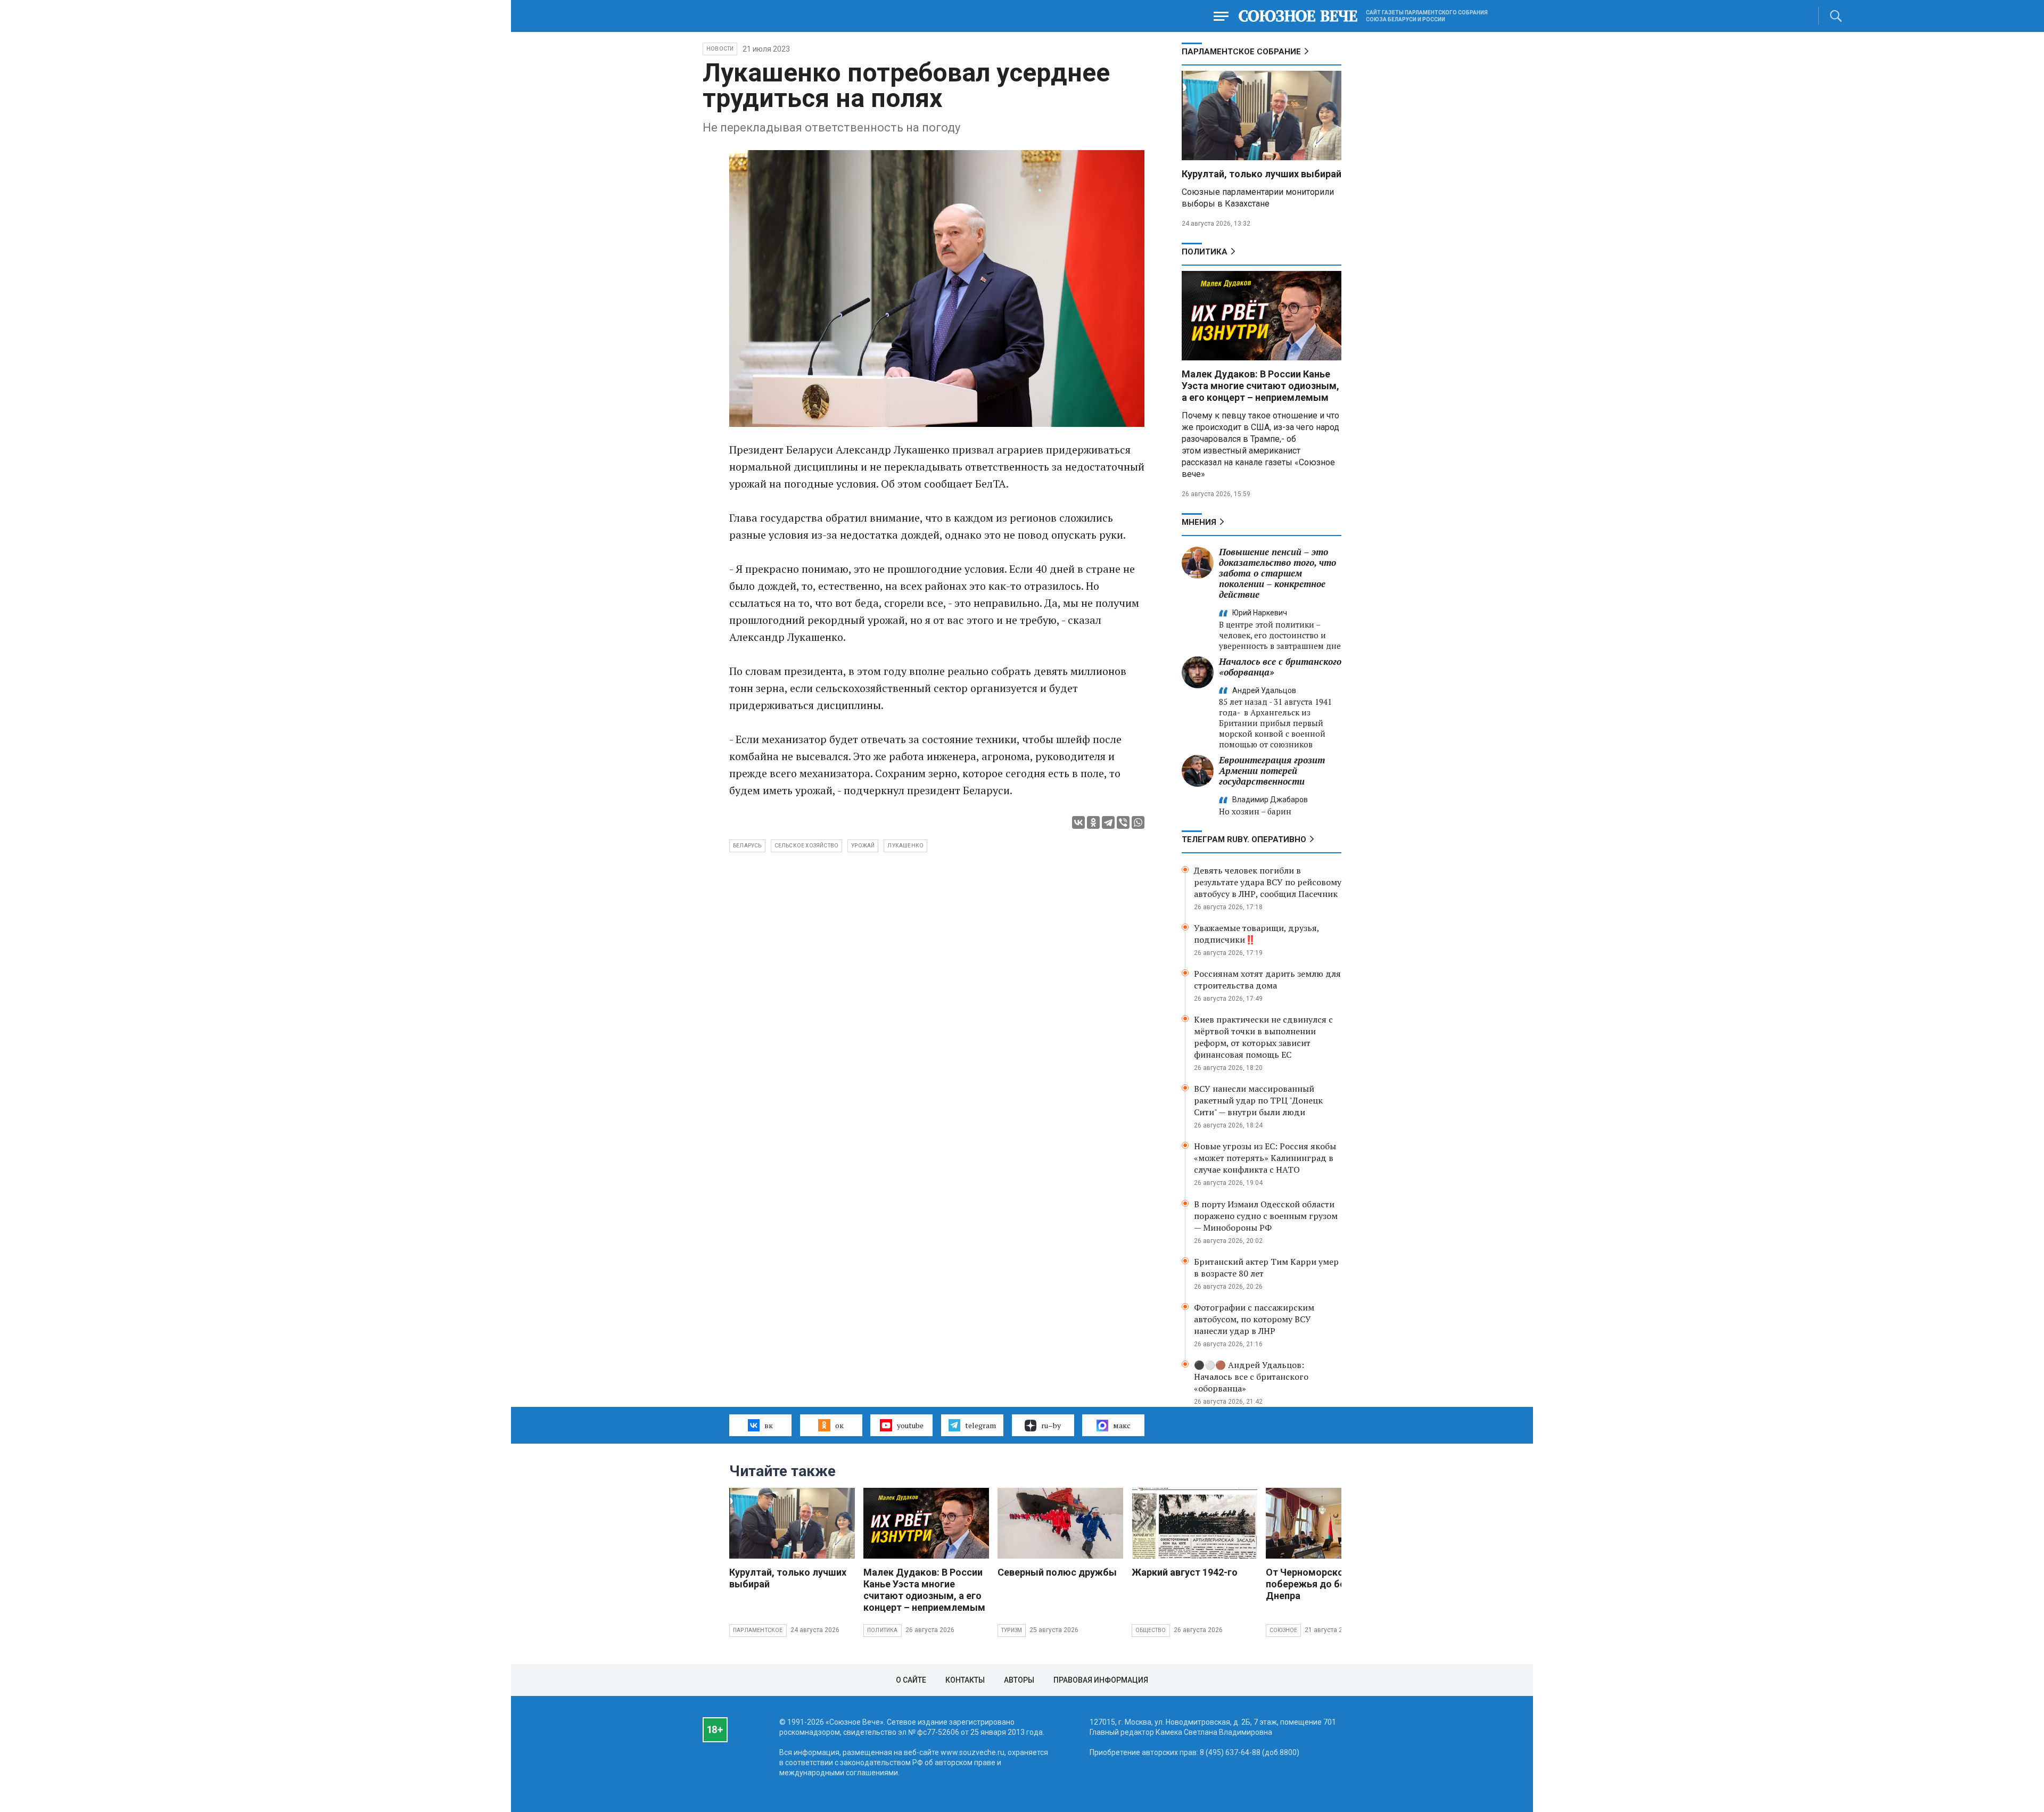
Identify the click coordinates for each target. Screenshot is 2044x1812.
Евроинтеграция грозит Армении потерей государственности (1272, 771)
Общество (1151, 1630)
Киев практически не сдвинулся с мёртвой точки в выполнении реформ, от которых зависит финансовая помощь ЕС (1263, 1037)
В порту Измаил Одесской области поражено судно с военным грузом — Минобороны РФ (1266, 1216)
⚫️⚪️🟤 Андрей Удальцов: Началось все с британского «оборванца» (1251, 1377)
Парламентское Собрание (1241, 52)
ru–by (1051, 1425)
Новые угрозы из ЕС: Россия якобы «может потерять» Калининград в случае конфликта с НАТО (1265, 1158)
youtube (910, 1425)
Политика (1205, 252)
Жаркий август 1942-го (1185, 1572)
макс (1122, 1425)
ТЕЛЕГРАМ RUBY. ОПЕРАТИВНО (1244, 839)
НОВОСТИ (720, 49)
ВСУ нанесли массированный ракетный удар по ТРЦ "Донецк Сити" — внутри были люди (1258, 1100)
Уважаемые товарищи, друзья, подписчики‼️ (1256, 934)
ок (839, 1425)
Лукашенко (905, 846)
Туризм (1012, 1630)
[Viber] (1123, 822)
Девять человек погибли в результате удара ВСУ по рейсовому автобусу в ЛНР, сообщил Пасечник (1268, 882)
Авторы (1019, 1680)
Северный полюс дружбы (1057, 1572)
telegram (980, 1425)
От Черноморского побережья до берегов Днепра (1318, 1584)
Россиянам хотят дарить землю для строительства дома (1267, 979)
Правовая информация (1101, 1680)
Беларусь (747, 846)
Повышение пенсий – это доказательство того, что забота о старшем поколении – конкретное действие (1278, 573)
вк (769, 1425)
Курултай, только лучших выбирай (1262, 174)
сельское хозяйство (807, 846)
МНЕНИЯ (1199, 522)
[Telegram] (1108, 822)
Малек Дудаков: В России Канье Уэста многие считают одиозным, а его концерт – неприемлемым (1260, 386)
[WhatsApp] (1138, 822)
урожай (863, 846)
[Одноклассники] (1093, 822)
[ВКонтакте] (1078, 822)
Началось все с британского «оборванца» (1280, 667)
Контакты (965, 1680)
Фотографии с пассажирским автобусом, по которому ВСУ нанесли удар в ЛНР (1254, 1319)
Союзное (1283, 1630)
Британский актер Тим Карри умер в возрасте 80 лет (1266, 1267)
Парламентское (758, 1630)
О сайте (911, 1680)
